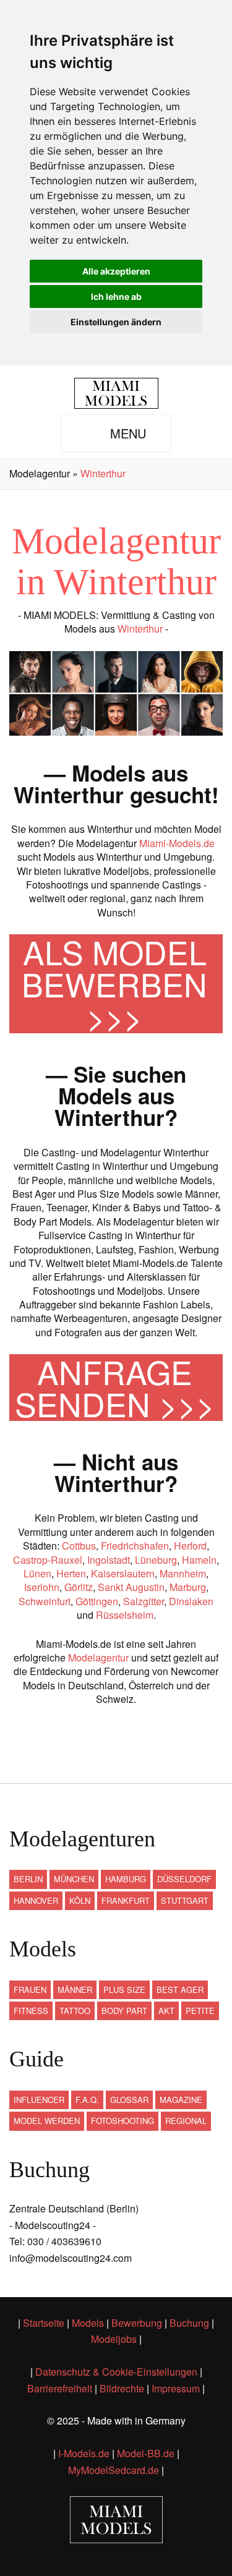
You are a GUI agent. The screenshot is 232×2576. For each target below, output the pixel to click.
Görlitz (79, 1587)
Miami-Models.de (177, 843)
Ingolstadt (109, 1560)
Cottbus (79, 1546)
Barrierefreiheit (60, 2388)
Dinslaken (191, 1601)
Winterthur (140, 629)
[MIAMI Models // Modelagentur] (116, 393)
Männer (75, 1990)
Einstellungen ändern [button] (116, 322)
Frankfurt (126, 1900)
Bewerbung (137, 2323)
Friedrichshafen (135, 1546)
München (74, 1879)
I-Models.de (84, 2453)
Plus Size (124, 1990)
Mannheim (183, 1573)
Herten (71, 1573)
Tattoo (75, 2011)
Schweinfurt (45, 1601)
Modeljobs (114, 2339)
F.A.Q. (87, 2100)
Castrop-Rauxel (48, 1560)
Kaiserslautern (123, 1573)
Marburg (188, 1587)
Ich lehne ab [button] (116, 296)
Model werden (47, 2121)
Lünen (37, 1573)
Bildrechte (122, 2388)
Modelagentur (98, 1657)
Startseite (44, 2323)
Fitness (31, 2011)
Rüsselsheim (125, 1615)
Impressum (176, 2388)
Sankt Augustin (131, 1587)
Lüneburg (156, 1560)
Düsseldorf (184, 1879)
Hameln (199, 1560)
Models (88, 2323)
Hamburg (126, 1879)
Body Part (124, 2011)
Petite (200, 2011)
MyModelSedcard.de (114, 2470)
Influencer (39, 2100)
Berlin (28, 1879)
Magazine (181, 2100)
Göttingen (97, 1601)
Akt (166, 2011)
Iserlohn (42, 1587)
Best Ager (180, 1990)
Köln (80, 1900)
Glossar (129, 2100)
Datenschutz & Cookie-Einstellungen (116, 2372)
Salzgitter (144, 1601)
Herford (190, 1546)
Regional (186, 2121)
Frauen (30, 1990)
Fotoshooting (122, 2121)
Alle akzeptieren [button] (116, 271)
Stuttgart (185, 1900)
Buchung (189, 2323)
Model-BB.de (146, 2453)
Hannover (36, 1900)
